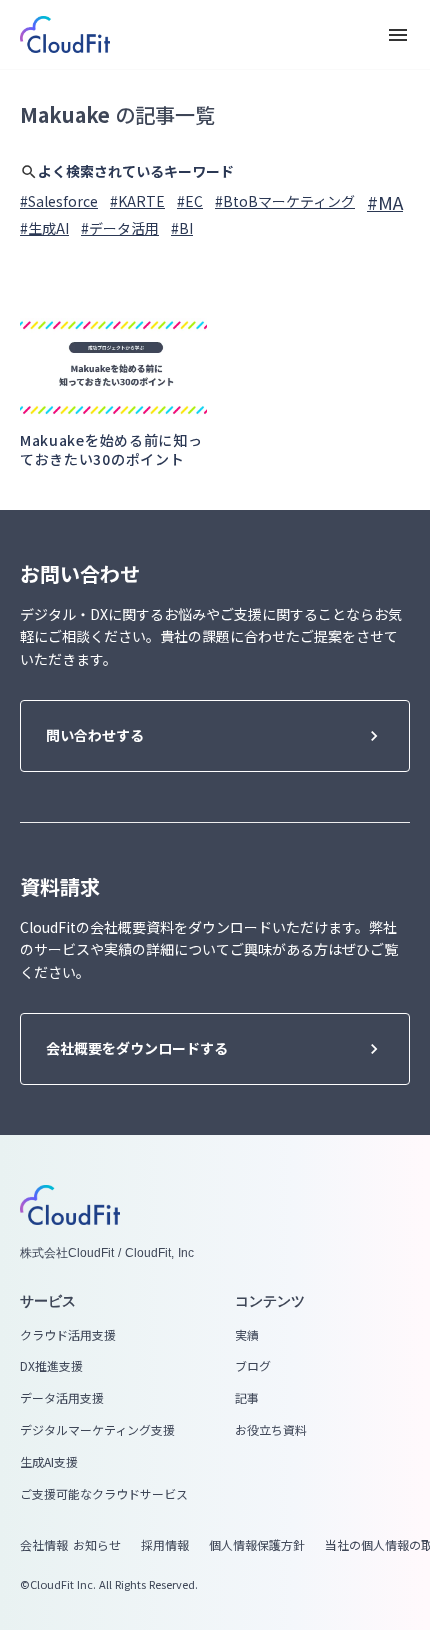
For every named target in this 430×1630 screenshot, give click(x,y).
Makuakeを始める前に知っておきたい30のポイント (111, 450)
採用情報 (165, 1545)
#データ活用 (120, 228)
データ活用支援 (62, 1398)
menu (398, 35)
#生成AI (44, 228)
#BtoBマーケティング (285, 201)
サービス (48, 1301)
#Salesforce (59, 201)
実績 (247, 1335)
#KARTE (137, 201)
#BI (182, 228)
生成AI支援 (49, 1462)
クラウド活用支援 (68, 1335)
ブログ (253, 1366)
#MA (385, 202)
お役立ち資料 (271, 1430)
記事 (247, 1398)
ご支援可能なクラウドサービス (104, 1494)
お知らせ (97, 1545)
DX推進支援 (51, 1366)
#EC (190, 201)
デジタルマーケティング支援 (97, 1430)
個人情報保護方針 (257, 1545)
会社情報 (44, 1545)
